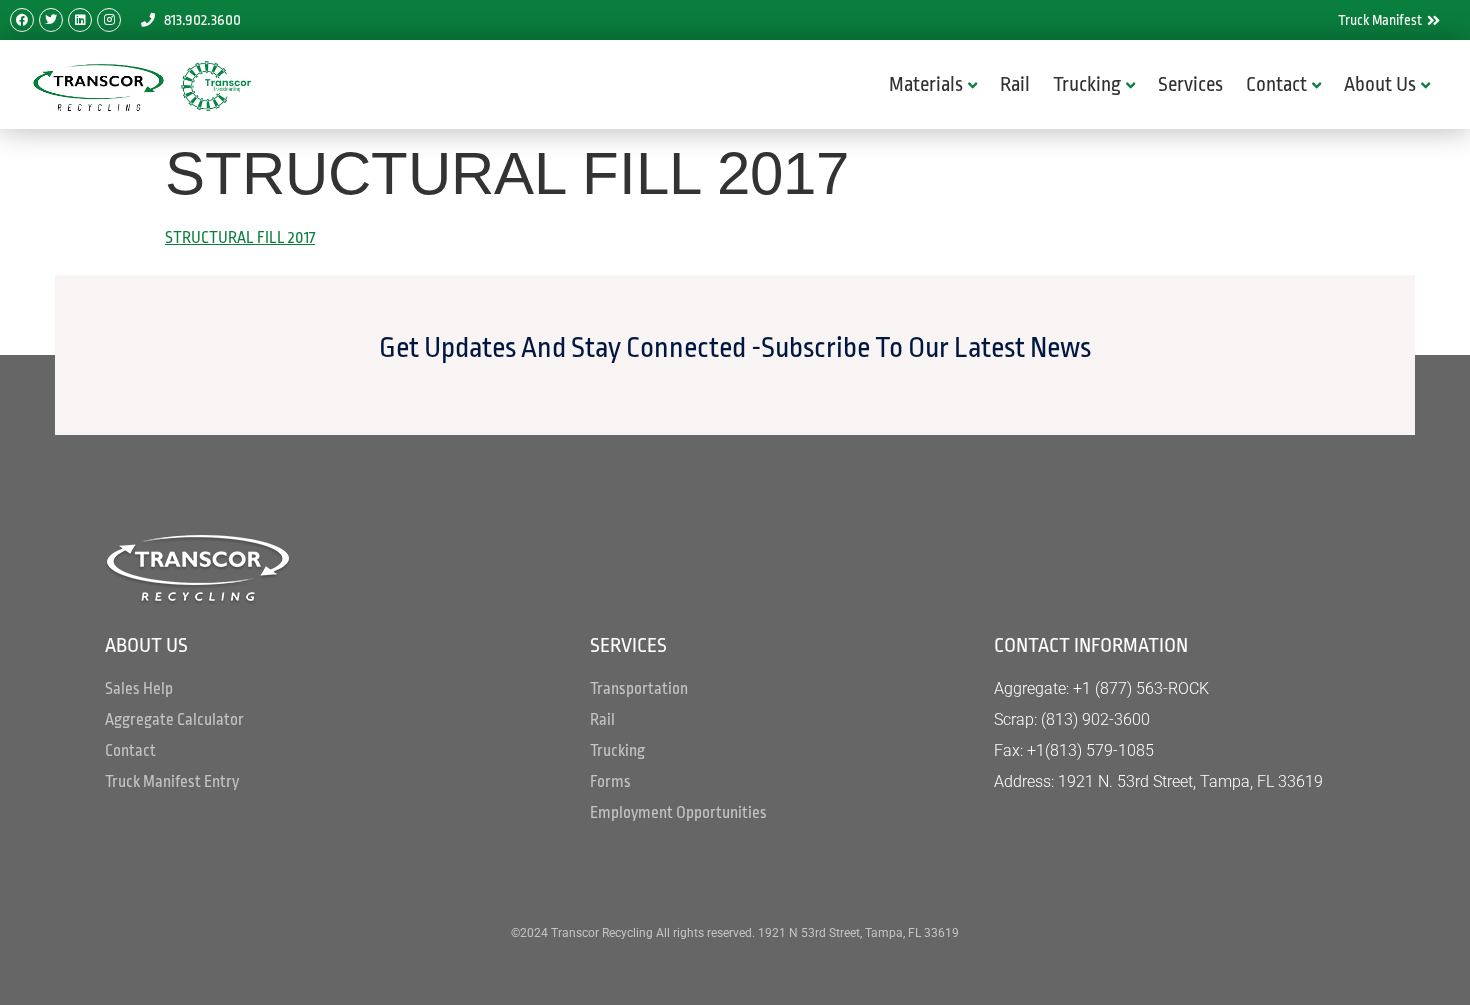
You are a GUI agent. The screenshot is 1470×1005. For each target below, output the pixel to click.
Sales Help (139, 689)
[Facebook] (22, 20)
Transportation (639, 689)
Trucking (1087, 84)
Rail (1015, 84)
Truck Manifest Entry (172, 782)
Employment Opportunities (678, 813)
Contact (1276, 84)
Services (1190, 84)
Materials (926, 84)
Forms (610, 782)
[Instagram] (109, 20)
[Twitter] (51, 20)
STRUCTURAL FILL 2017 (240, 238)
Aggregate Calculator (174, 720)
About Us (1380, 84)
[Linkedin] (80, 20)
